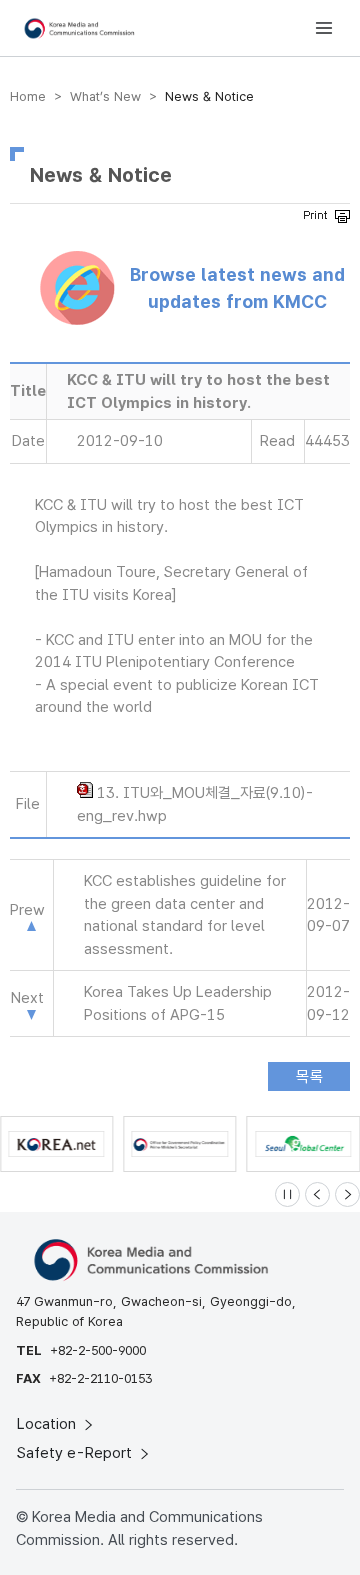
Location (48, 1424)
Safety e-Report (76, 1453)
